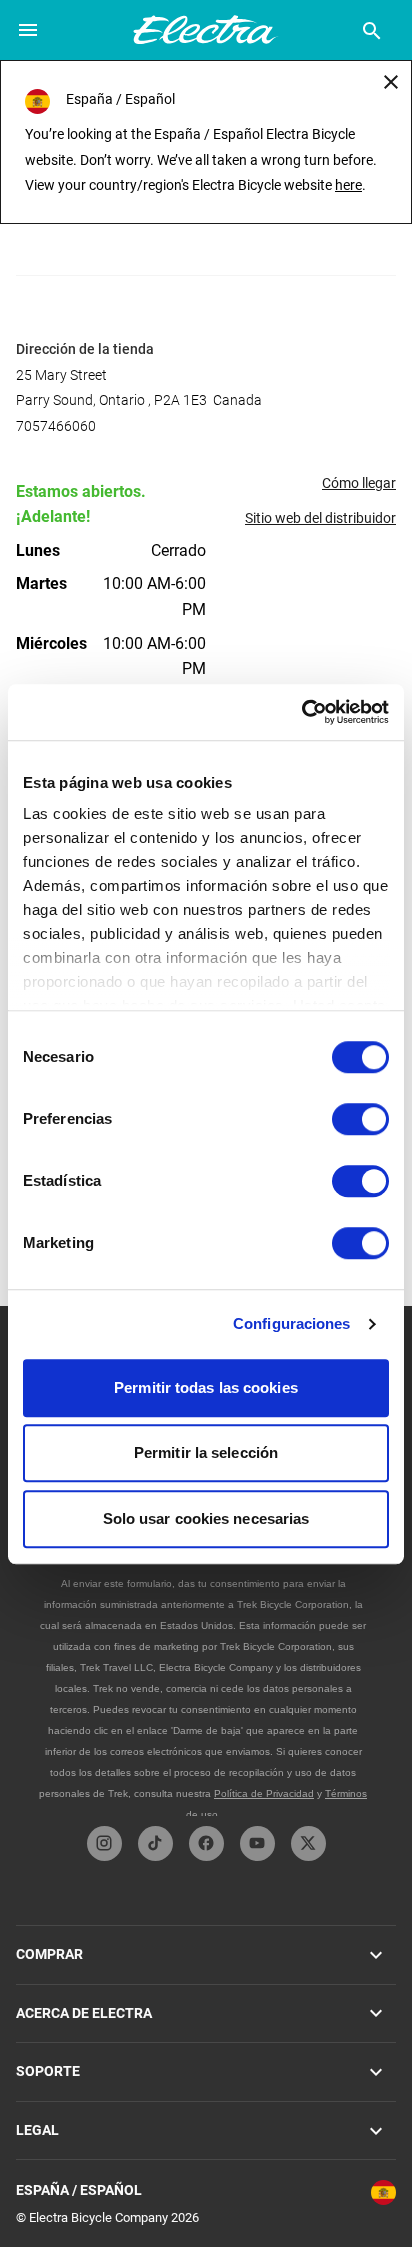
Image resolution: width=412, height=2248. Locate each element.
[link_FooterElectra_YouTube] (257, 1843)
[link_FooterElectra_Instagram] (104, 1843)
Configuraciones (292, 1323)
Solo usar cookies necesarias (206, 1518)
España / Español (79, 2190)
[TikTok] (155, 1843)
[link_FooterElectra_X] (308, 1843)
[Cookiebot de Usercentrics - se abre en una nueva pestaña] (301, 712)
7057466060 (56, 426)
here (348, 185)
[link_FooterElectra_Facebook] (206, 1843)
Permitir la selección (206, 1452)
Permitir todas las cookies (206, 1387)
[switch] (360, 1119)
